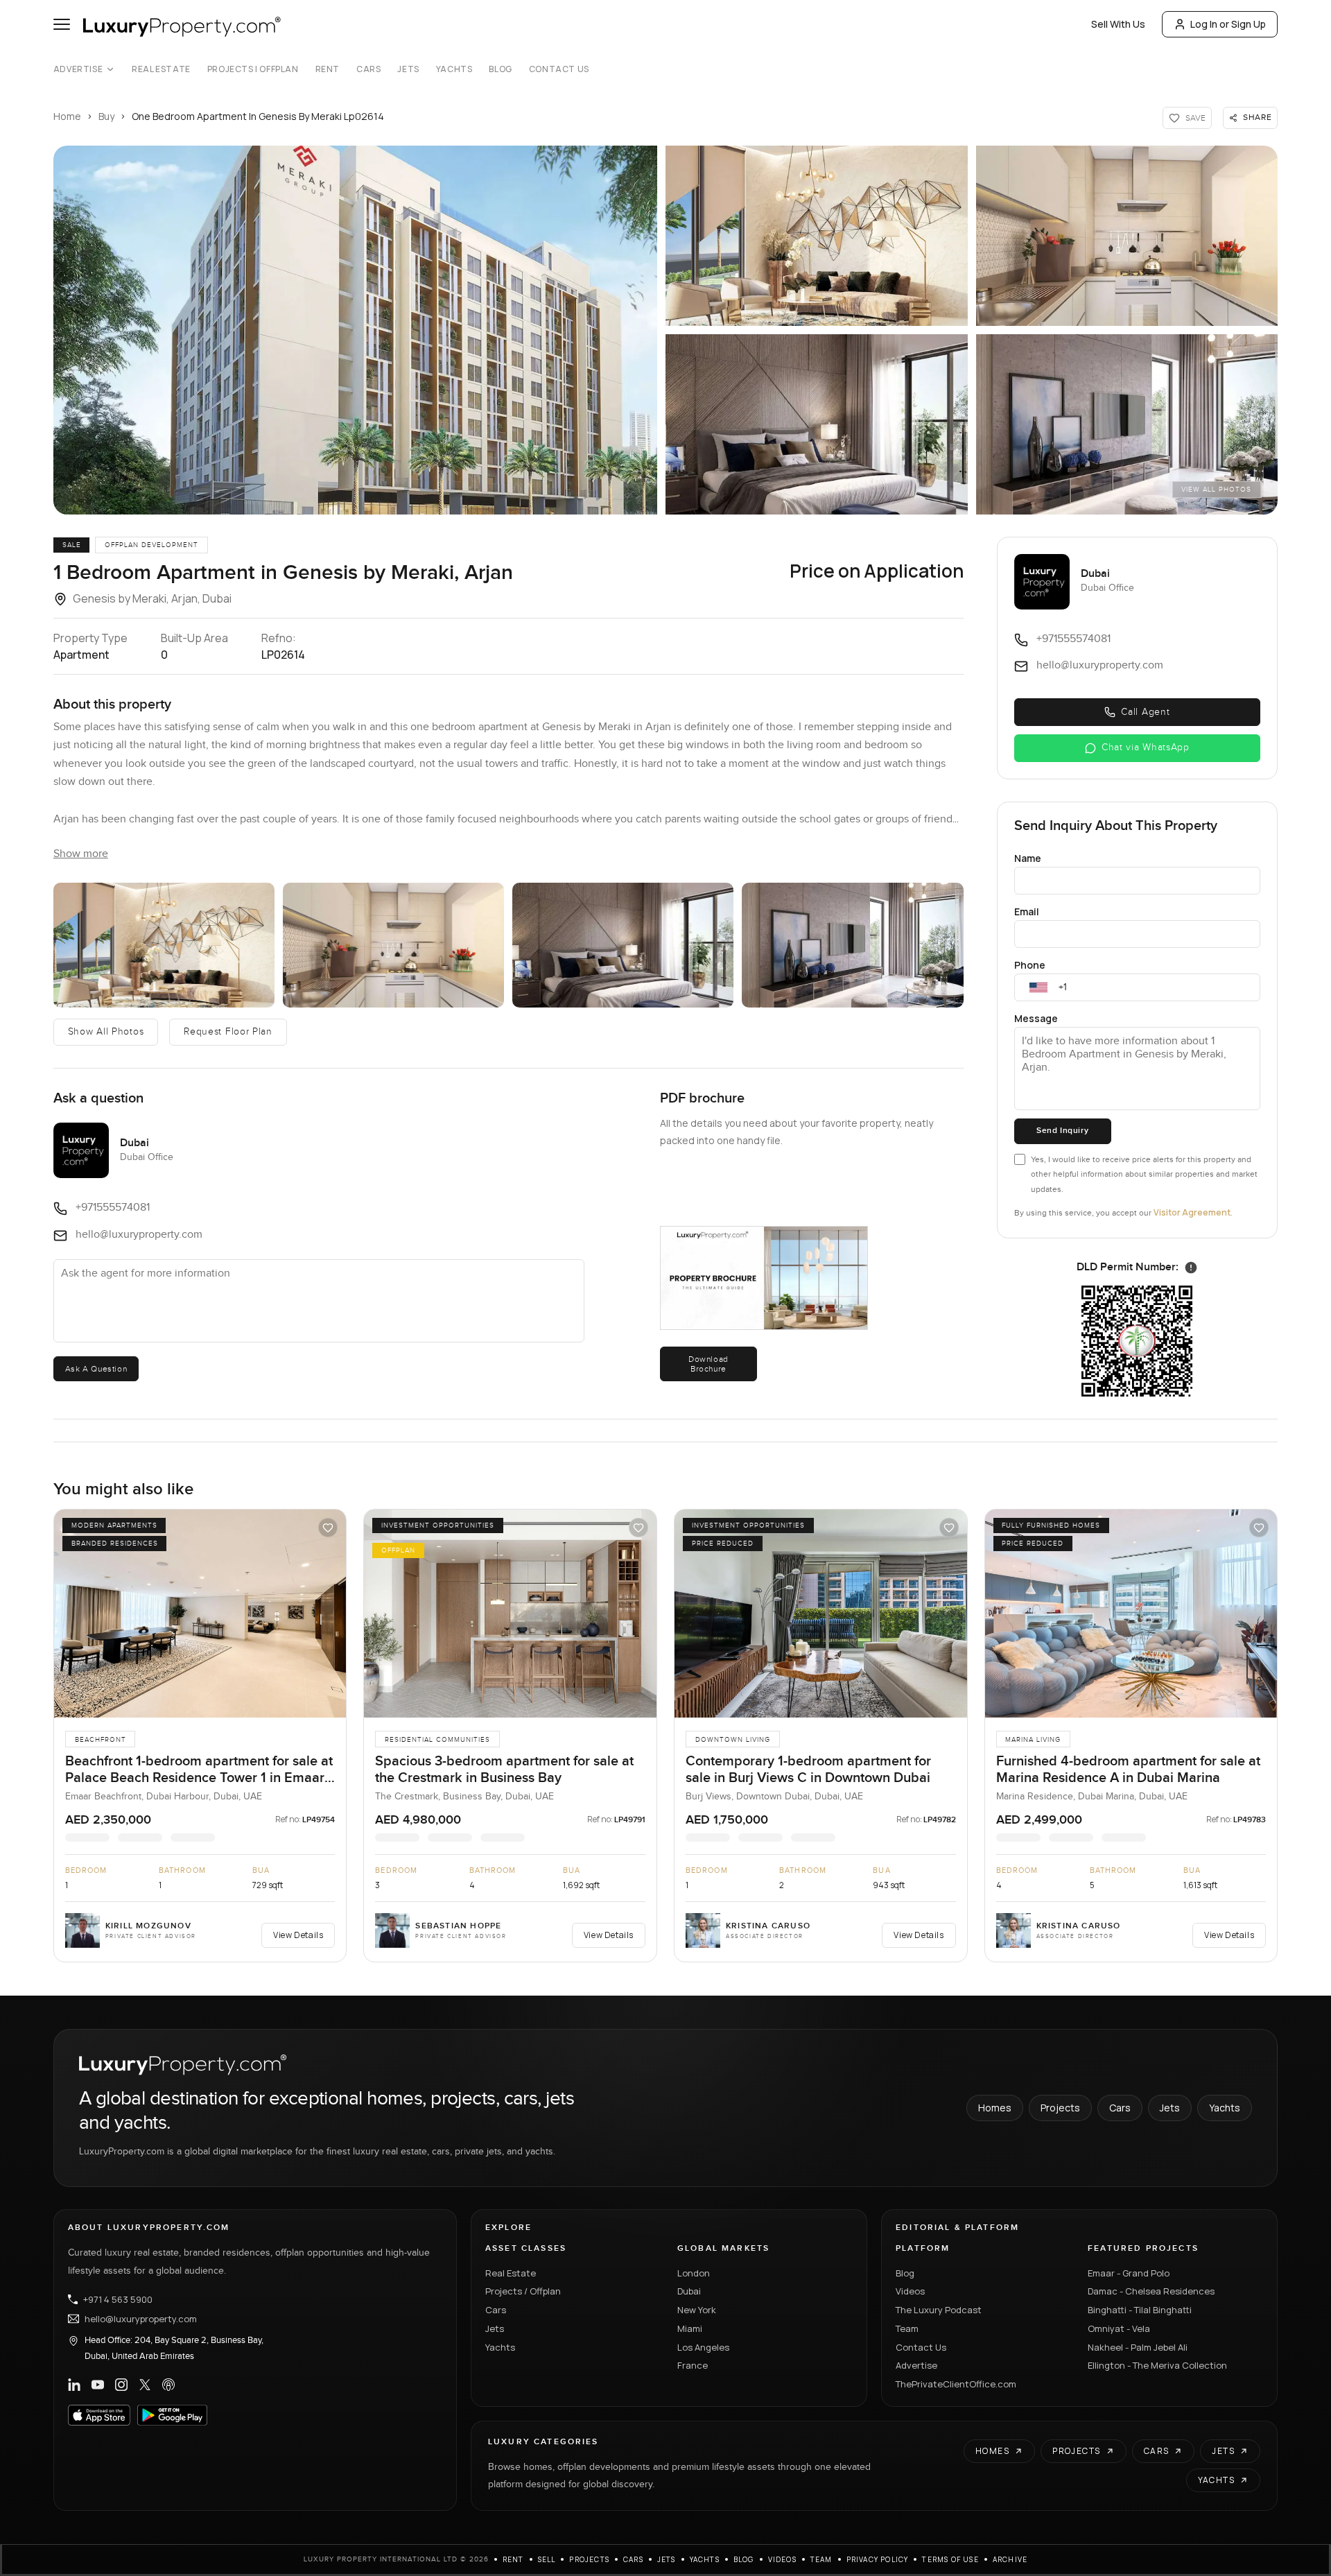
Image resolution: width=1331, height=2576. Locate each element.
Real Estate (161, 69)
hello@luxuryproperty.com (141, 2319)
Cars (368, 69)
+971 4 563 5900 (118, 2299)
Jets (408, 69)
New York (697, 2310)
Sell (547, 2559)
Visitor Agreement (1192, 1212)
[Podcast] (168, 2385)
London (694, 2273)
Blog (500, 69)
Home (67, 116)
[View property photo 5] (1127, 424)
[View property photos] (355, 330)
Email (1027, 911)
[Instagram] (121, 2385)
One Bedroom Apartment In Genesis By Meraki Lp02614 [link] (258, 116)
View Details (298, 1935)
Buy (106, 116)
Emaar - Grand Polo (1129, 2273)
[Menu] (62, 24)
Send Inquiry (1062, 1131)
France (693, 2365)
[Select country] (1038, 987)
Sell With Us (1118, 24)
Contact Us (559, 69)
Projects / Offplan (523, 2291)
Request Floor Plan (228, 1032)
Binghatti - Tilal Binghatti (1140, 2310)
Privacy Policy (878, 2559)
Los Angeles (703, 2347)
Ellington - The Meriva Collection (1157, 2365)
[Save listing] (328, 1528)
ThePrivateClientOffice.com (956, 2384)
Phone (1030, 965)
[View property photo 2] (817, 236)
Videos (910, 2291)
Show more (81, 854)
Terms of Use (950, 2559)
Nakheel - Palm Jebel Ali (1138, 2347)
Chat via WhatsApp (1146, 747)
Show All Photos (106, 1032)
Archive (1010, 2559)
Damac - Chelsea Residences (1151, 2291)
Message (1036, 1018)
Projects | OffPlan (253, 69)
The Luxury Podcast (939, 2310)
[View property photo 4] (817, 424)
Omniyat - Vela (1119, 2328)
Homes (995, 2108)
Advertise (78, 69)
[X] (145, 2385)
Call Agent (1145, 712)
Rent (328, 69)
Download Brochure (708, 1364)
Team (907, 2328)
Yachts (454, 69)
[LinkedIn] (74, 2385)
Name (1028, 858)
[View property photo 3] (1127, 236)
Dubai (689, 2291)
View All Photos (1216, 490)
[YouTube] (98, 2385)
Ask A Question (96, 1369)
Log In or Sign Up (1228, 24)
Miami (690, 2328)
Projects (1060, 2108)
